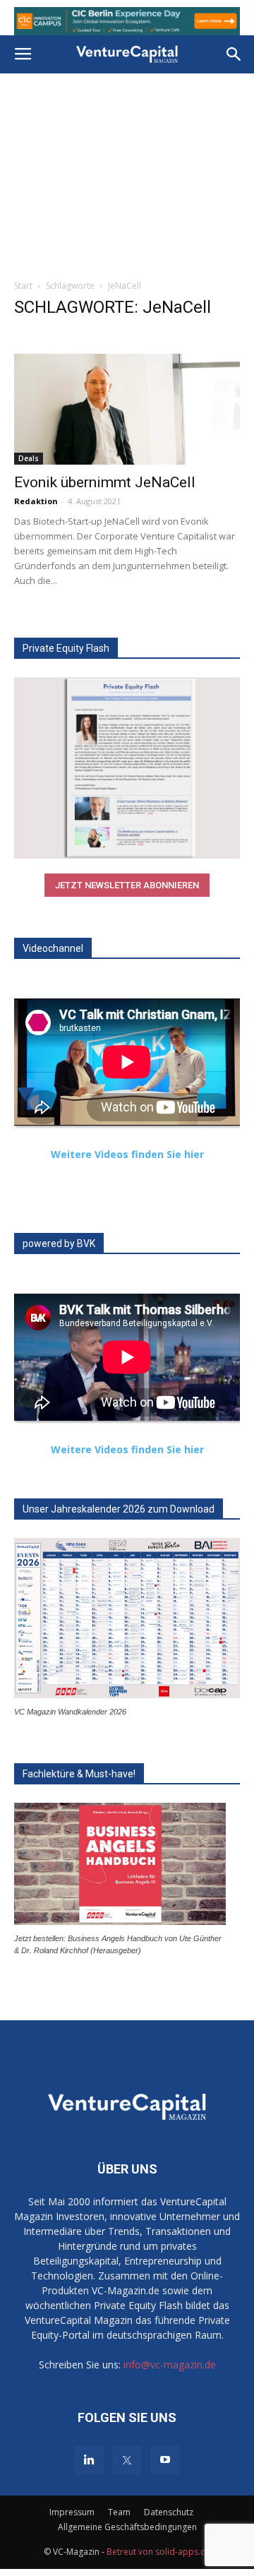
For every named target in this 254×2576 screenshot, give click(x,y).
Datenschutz (169, 2512)
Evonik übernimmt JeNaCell (105, 482)
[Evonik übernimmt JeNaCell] (127, 409)
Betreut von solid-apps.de (159, 2552)
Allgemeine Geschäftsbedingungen (127, 2527)
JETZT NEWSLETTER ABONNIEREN (127, 885)
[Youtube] (165, 2460)
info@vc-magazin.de (170, 2365)
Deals (29, 458)
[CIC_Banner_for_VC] (127, 21)
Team (119, 2512)
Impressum (72, 2512)
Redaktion (36, 501)
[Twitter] (127, 2460)
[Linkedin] (89, 2460)
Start (23, 286)
